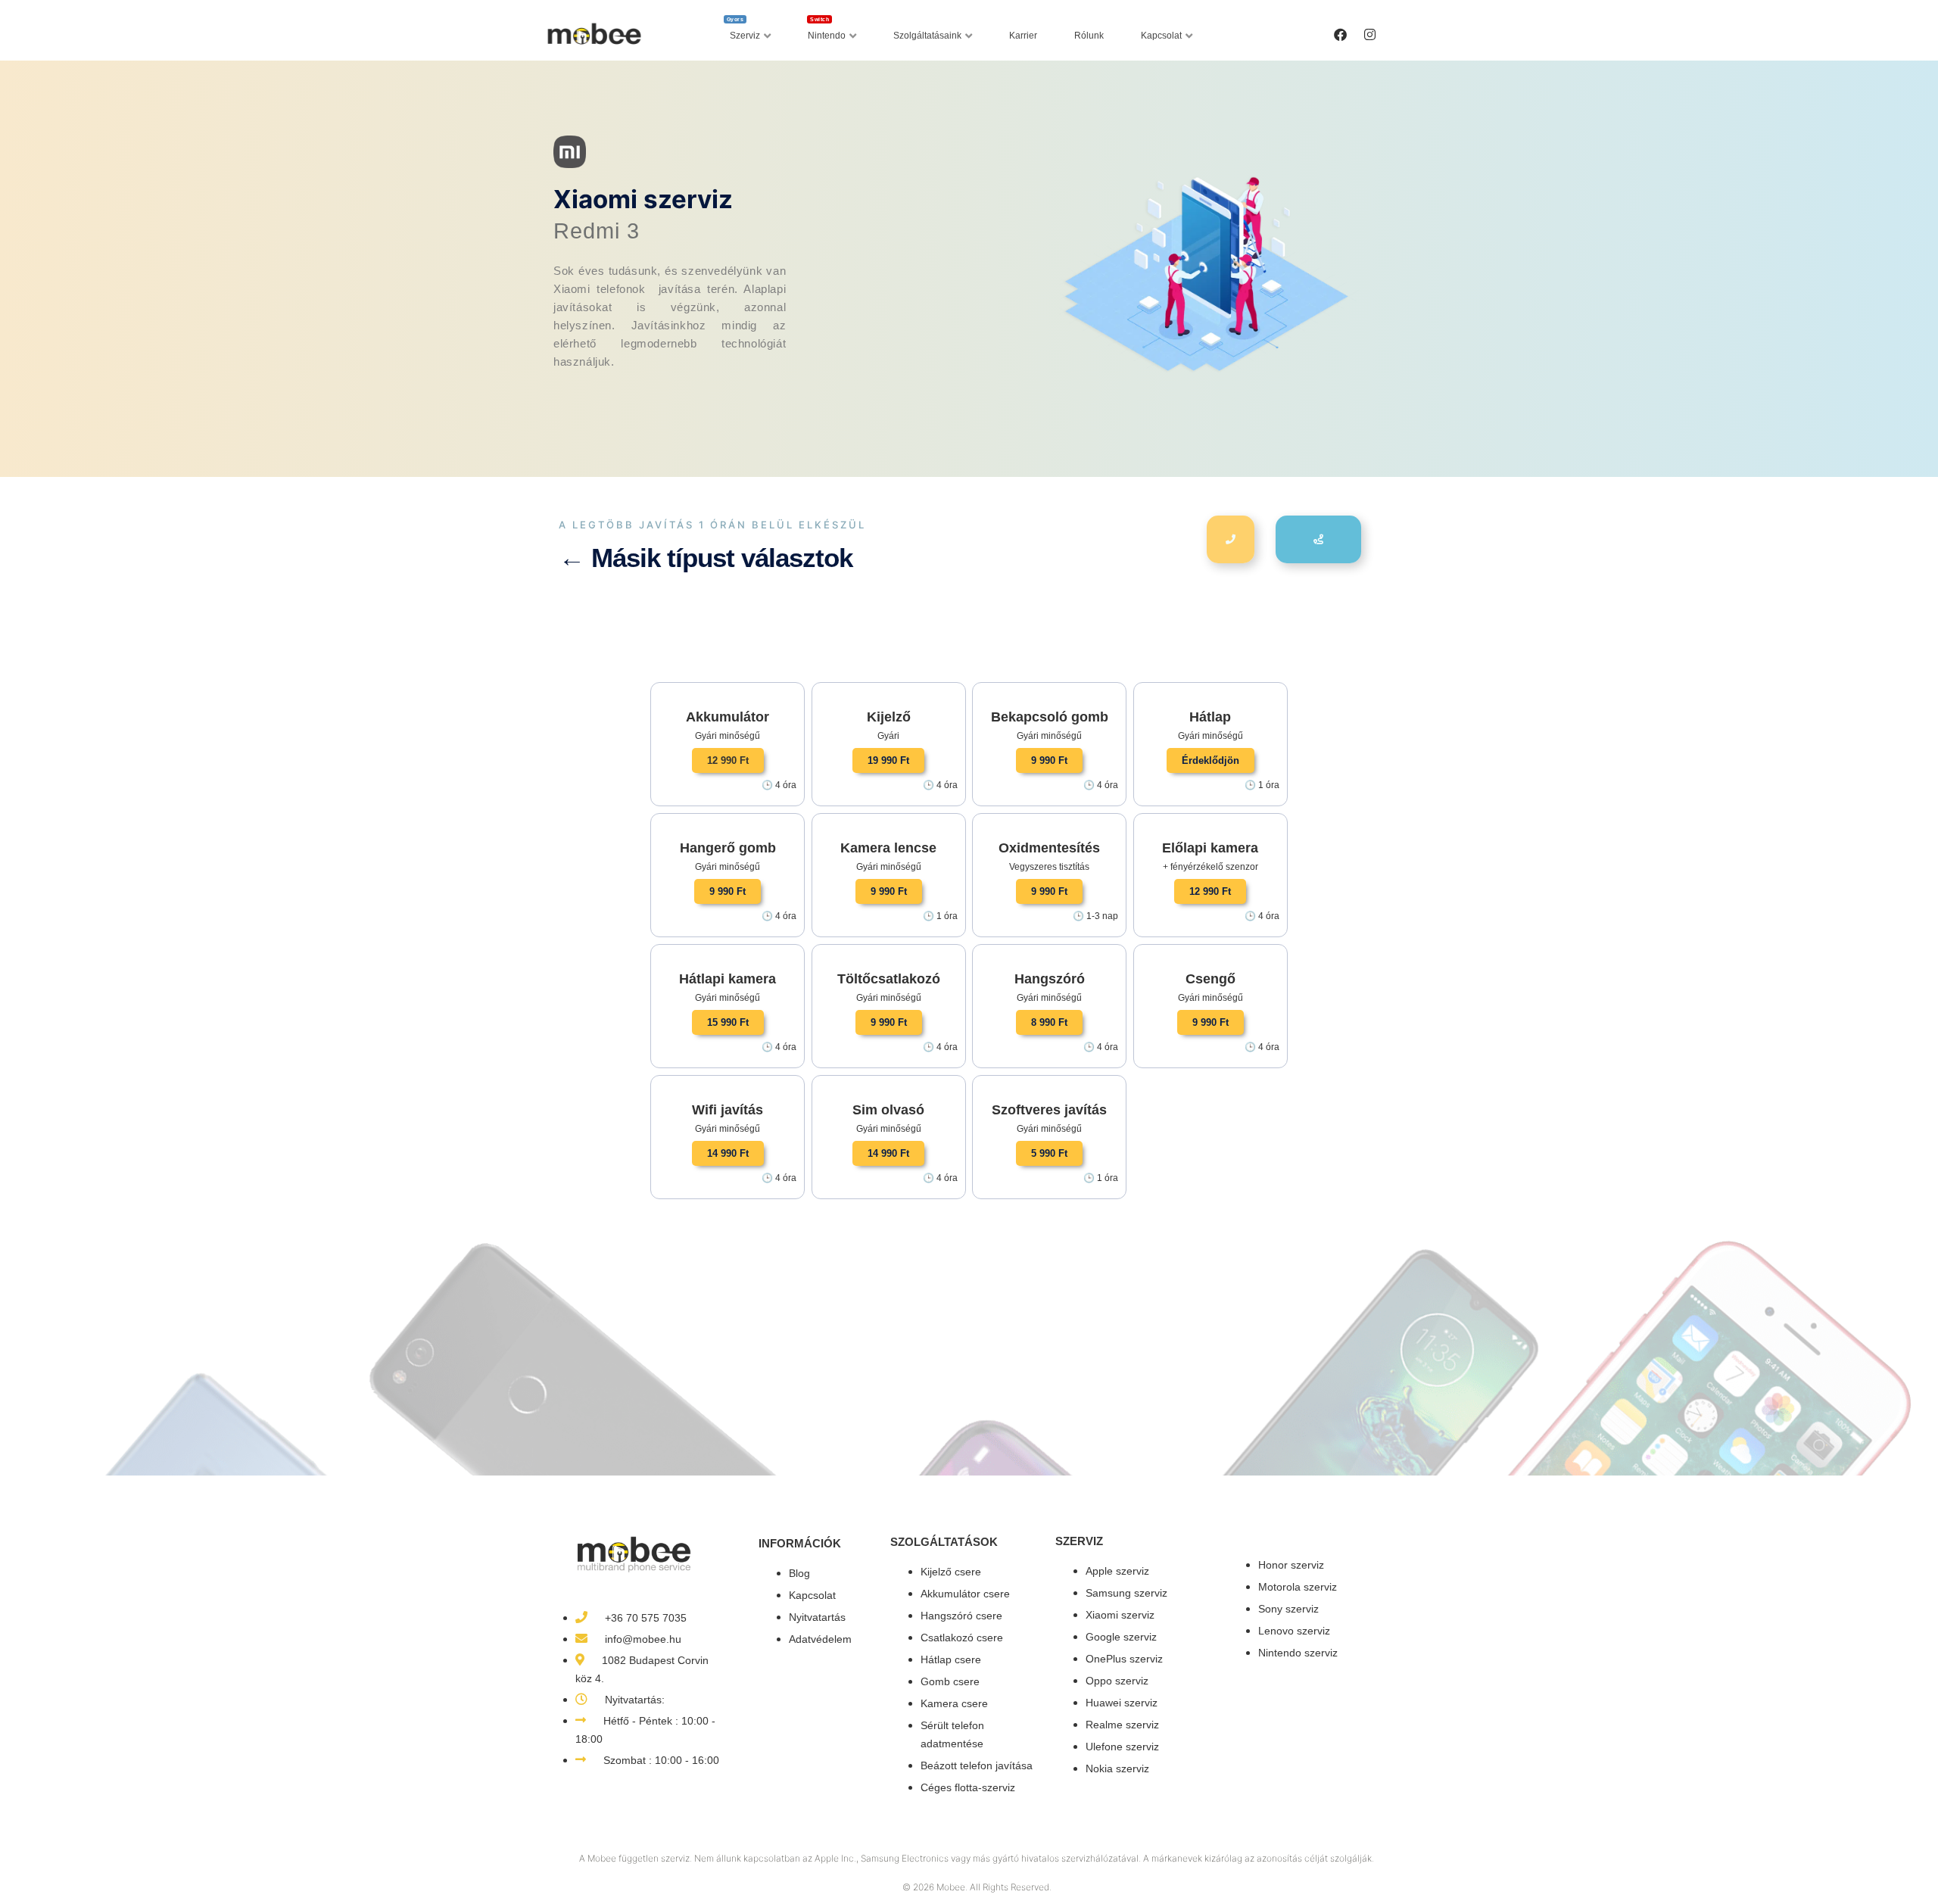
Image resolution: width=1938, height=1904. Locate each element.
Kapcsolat (1161, 36)
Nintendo (827, 32)
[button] (728, 760)
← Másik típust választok (706, 558)
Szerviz (744, 32)
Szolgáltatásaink (927, 36)
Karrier (1023, 36)
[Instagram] (1369, 34)
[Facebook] (1340, 34)
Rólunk (1089, 36)
